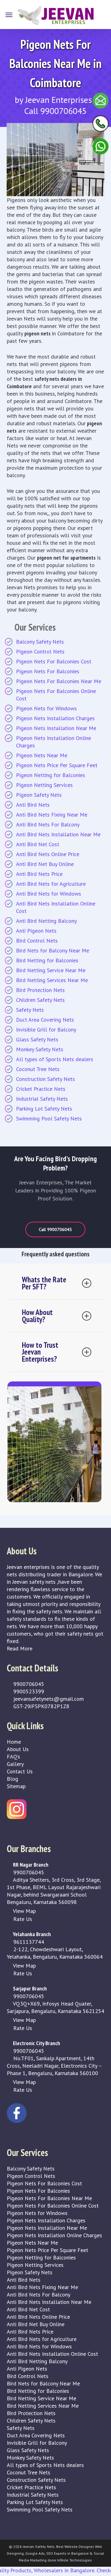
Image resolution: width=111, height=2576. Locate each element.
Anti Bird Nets (33, 805)
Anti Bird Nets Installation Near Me (58, 834)
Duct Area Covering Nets (45, 1020)
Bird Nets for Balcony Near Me (53, 950)
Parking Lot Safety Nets (44, 1109)
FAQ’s (13, 1757)
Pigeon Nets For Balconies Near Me (59, 681)
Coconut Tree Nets (38, 1069)
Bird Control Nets (37, 941)
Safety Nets (30, 1010)
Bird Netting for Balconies (47, 960)
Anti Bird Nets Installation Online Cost (56, 907)
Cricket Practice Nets (41, 1089)
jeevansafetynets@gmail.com (48, 1699)
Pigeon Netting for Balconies (51, 775)
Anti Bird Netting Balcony (46, 921)
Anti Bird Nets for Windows (49, 894)
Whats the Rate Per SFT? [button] (44, 1283)
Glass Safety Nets (37, 1039)
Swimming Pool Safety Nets (49, 1118)
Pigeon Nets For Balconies (48, 671)
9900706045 (28, 1684)
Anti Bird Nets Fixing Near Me (52, 815)
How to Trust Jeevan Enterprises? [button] (40, 1352)
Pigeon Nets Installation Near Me (56, 728)
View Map (24, 1911)
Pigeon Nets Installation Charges (55, 718)
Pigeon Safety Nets (39, 795)
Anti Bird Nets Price (39, 874)
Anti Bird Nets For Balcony (48, 824)
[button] (9, 15)
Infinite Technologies (74, 2560)
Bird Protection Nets (40, 990)
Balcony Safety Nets (40, 642)
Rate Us (22, 1919)
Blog (12, 1779)
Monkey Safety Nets (40, 1049)
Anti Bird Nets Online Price (48, 854)
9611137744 (28, 1942)
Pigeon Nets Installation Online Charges (53, 742)
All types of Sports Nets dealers (55, 1059)
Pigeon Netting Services (44, 785)
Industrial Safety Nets (42, 1099)
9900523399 (28, 1691)
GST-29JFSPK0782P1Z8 (41, 1706)
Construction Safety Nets (45, 1079)
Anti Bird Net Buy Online (45, 864)
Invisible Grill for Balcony (46, 1030)
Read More (20, 1648)
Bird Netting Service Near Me (51, 970)
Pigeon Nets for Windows (46, 708)
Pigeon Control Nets (40, 651)
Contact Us (20, 1771)
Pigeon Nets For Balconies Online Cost (56, 695)
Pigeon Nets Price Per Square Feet (57, 765)
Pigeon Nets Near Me (42, 755)
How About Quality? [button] (37, 1316)
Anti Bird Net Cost (38, 844)
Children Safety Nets (40, 1000)
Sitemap (16, 1786)
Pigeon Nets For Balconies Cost (54, 661)
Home (14, 1742)
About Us (18, 1749)
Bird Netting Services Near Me (52, 980)
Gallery (15, 1764)
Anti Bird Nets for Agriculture (51, 884)
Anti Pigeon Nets (36, 931)
